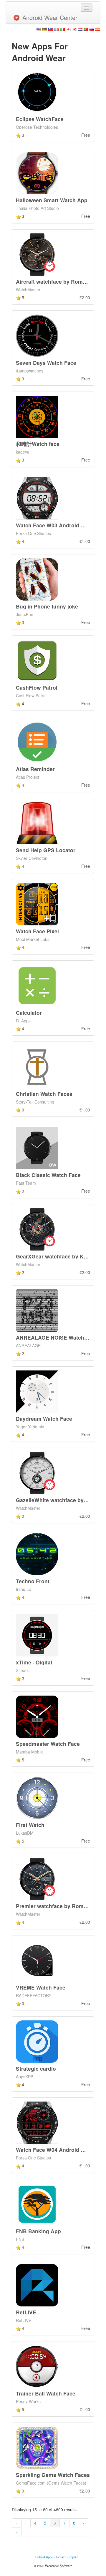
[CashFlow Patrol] (37, 660)
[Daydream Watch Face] (37, 1391)
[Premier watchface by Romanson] (37, 1878)
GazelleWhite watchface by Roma (58, 1500)
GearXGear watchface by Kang (54, 1256)
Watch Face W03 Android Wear (55, 525)
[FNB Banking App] (37, 2203)
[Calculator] (37, 985)
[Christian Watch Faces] (37, 1066)
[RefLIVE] (37, 2285)
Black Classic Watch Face (48, 1175)
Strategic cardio (36, 2068)
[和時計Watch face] (37, 416)
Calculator (29, 1013)
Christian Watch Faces (44, 1094)
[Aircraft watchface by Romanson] (37, 254)
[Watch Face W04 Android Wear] (37, 2122)
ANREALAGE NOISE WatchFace (56, 1337)
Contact (60, 2557)
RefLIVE (26, 2312)
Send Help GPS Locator (46, 850)
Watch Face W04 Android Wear (55, 2150)
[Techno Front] (37, 1554)
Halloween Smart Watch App (52, 200)
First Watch (30, 1825)
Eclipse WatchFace (40, 119)
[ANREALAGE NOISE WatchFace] (37, 1310)
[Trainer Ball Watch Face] (37, 2366)
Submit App (43, 2557)
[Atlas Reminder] (37, 741)
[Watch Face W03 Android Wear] (37, 497)
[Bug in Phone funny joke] (37, 579)
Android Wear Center (50, 17)
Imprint (73, 2557)
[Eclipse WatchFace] (37, 91)
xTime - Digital (34, 1662)
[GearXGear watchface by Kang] (37, 1228)
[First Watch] (37, 1797)
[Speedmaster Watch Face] (37, 1716)
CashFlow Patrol (37, 687)
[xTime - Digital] (37, 1635)
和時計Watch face (38, 444)
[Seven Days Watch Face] (37, 335)
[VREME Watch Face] (37, 1960)
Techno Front (33, 1581)
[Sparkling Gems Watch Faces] (37, 2447)
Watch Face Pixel (37, 931)
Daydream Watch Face (44, 1419)
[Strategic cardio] (37, 2041)
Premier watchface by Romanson (58, 1906)
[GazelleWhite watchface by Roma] (37, 1472)
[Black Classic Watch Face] (37, 1147)
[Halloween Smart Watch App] (37, 173)
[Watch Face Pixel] (37, 904)
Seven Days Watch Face (46, 363)
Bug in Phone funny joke (47, 606)
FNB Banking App (38, 2231)
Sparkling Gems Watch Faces (53, 2475)
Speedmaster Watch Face (48, 1744)
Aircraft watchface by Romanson (57, 281)
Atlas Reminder (35, 769)
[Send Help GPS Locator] (37, 823)
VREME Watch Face (41, 1987)
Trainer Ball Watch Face (46, 2393)
